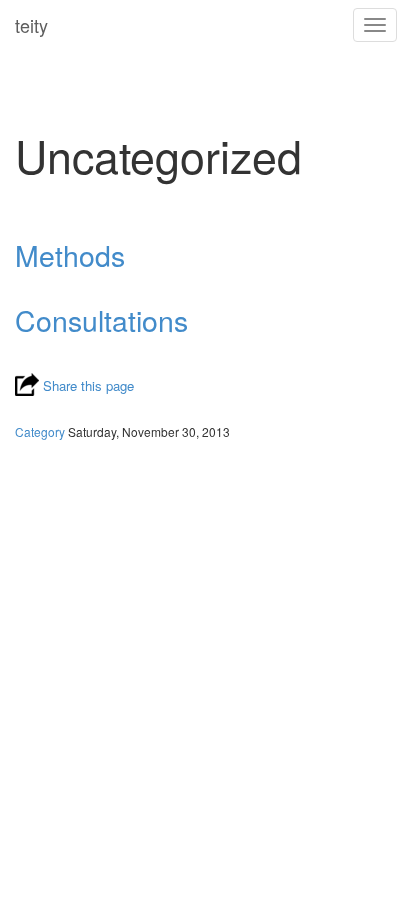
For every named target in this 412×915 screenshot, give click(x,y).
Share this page (86, 385)
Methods (70, 254)
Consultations (101, 319)
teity (31, 25)
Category (40, 431)
